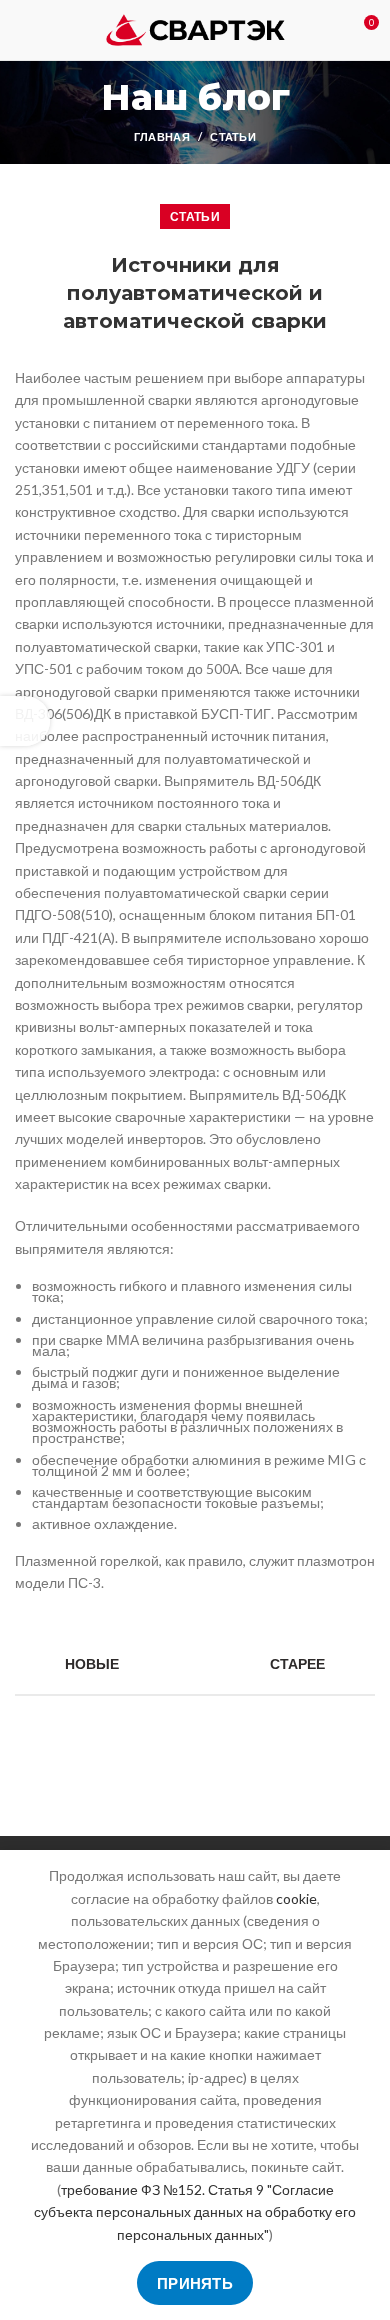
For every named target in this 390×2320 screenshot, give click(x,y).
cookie (296, 1898)
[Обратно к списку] (195, 1664)
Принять (195, 2283)
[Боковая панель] (25, 721)
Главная (162, 136)
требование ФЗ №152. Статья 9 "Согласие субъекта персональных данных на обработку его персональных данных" (195, 2212)
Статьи (233, 136)
